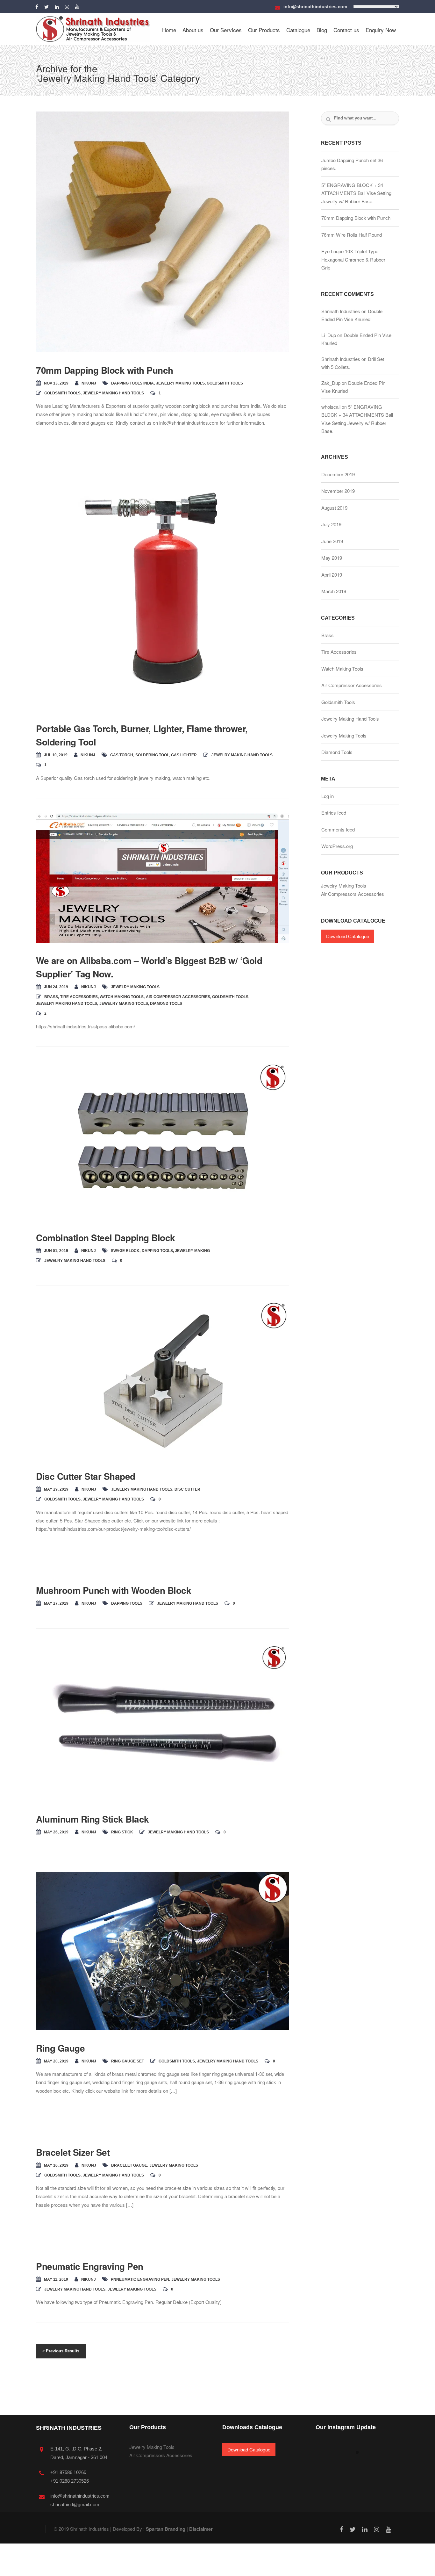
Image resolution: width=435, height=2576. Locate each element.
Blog (322, 30)
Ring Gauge (60, 2048)
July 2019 (331, 524)
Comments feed (338, 829)
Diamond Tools (166, 1004)
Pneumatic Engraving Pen (90, 2266)
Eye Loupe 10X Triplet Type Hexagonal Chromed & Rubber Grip (353, 259)
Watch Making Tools (122, 997)
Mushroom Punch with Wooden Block (114, 1590)
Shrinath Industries (341, 311)
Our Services (226, 30)
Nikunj (89, 383)
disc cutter (187, 1489)
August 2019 (334, 508)
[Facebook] (38, 6)
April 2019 (332, 575)
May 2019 (332, 558)
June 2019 (332, 541)
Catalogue (298, 30)
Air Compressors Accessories (353, 894)
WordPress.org (337, 846)
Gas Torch (122, 755)
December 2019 (338, 474)
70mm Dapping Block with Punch (105, 370)
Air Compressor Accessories (178, 997)
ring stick (122, 1832)
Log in (328, 796)
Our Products (264, 30)
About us (193, 30)
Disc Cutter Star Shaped (86, 1476)
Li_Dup (329, 335)
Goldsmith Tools (225, 383)
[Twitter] (48, 6)
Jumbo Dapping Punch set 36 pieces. (352, 164)
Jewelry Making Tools (180, 383)
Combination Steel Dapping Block (106, 1238)
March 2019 (334, 591)
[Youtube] (79, 6)
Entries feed (334, 813)
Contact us (346, 30)
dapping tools (157, 1251)
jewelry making (192, 1251)
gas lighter (184, 755)
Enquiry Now (381, 30)
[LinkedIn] (58, 6)
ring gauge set (128, 2061)
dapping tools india (132, 383)
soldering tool (152, 755)
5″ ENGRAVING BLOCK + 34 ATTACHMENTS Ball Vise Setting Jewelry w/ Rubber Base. (356, 193)
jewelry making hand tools (142, 1489)
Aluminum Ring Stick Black (93, 1819)
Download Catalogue (348, 936)
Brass (51, 997)
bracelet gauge (129, 2165)
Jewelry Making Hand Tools (368, 70)
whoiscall (331, 407)
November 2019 (338, 491)
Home (169, 30)
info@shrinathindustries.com (315, 6)
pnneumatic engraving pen (140, 2279)
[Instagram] (68, 6)
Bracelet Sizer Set (73, 2152)
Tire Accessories (79, 997)
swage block (125, 1251)
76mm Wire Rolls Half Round (352, 235)
